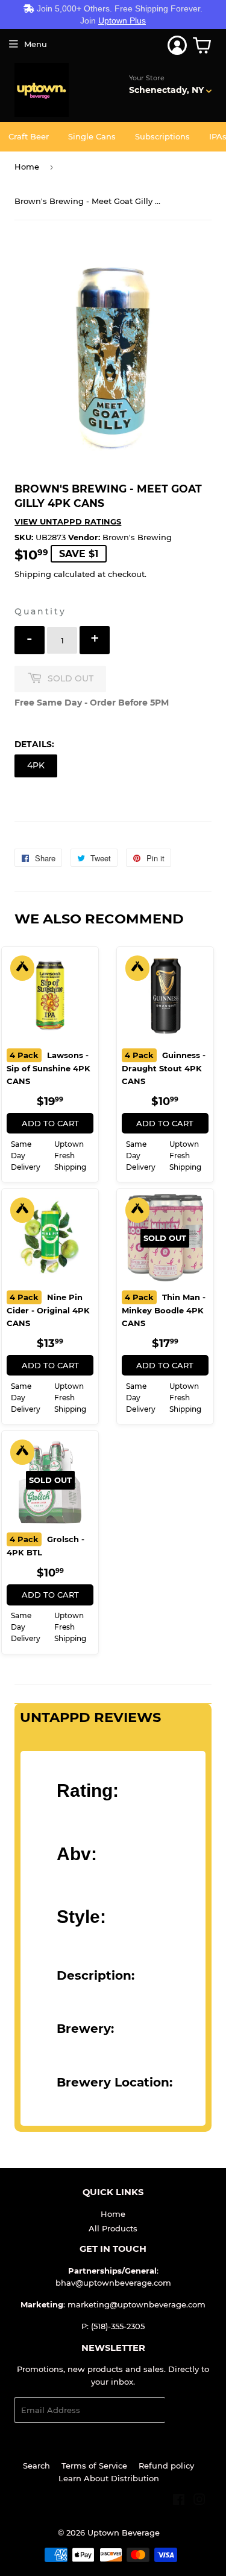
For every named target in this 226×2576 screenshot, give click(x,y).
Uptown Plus (122, 21)
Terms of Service (94, 2466)
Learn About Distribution (109, 2478)
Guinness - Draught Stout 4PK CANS (164, 1068)
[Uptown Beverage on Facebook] (179, 2501)
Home (27, 167)
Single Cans (92, 136)
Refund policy (166, 2466)
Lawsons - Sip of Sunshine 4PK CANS (49, 1068)
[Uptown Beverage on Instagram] (199, 2501)
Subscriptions (162, 136)
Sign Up (188, 2410)
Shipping (33, 574)
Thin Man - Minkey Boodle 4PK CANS (164, 1310)
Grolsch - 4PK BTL (46, 1546)
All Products (113, 2228)
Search (36, 2466)
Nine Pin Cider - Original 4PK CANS (48, 1310)
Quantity (40, 611)
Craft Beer (29, 136)
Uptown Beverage (124, 2533)
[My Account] (177, 45)
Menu (36, 44)
